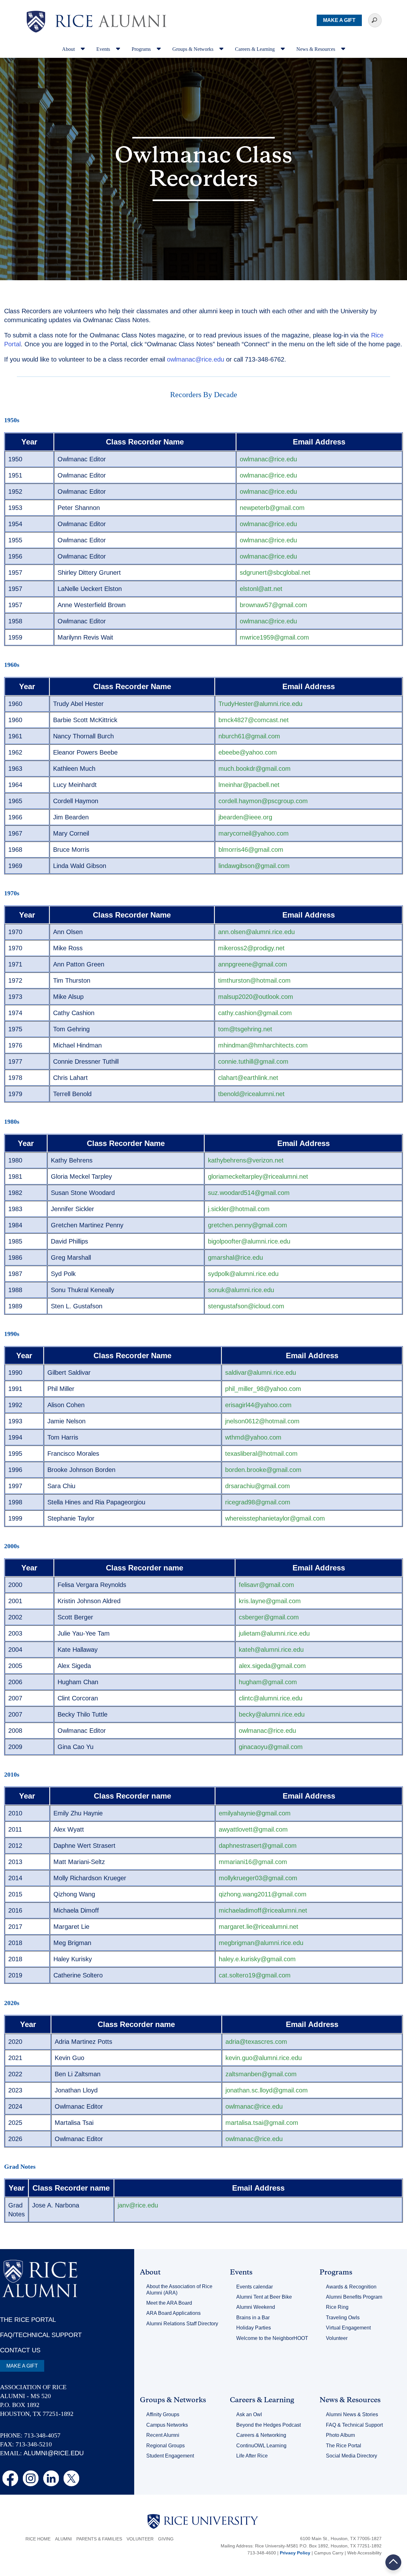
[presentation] (111, 11)
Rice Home (38, 2539)
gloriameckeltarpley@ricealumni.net (258, 1176)
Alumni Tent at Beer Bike (264, 2297)
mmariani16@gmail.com (253, 1862)
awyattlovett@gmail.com (253, 1829)
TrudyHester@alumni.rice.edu (260, 704)
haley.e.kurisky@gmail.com (257, 1959)
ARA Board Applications (173, 2313)
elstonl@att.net (261, 589)
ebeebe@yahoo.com (248, 752)
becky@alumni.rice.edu (272, 1714)
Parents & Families (99, 2539)
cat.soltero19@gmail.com (255, 1975)
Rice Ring (337, 2307)
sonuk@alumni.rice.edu (241, 1290)
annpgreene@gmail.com (253, 964)
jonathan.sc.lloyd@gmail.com (267, 2090)
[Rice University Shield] (36, 22)
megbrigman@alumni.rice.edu (261, 1943)
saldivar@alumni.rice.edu (261, 1373)
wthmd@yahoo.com (253, 1437)
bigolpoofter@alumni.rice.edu (249, 1241)
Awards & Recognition (351, 2287)
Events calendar (255, 2287)
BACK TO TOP (393, 2562)
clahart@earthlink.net (248, 1078)
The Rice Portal (344, 2446)
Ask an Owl (249, 2414)
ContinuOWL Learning (261, 2446)
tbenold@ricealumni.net (251, 1094)
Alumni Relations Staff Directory (182, 2324)
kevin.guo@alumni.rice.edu (264, 2058)
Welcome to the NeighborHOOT (272, 2338)
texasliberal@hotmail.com (261, 1454)
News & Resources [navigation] (316, 49)
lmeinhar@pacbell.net (249, 785)
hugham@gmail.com (268, 1682)
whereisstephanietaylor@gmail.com (275, 1518)
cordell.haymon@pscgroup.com (263, 801)
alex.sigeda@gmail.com (272, 1666)
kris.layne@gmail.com (270, 1601)
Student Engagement (170, 2456)
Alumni (63, 2539)
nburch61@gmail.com (249, 736)
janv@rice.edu (138, 2205)
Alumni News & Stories (352, 2414)
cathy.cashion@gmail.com (255, 1013)
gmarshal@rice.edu (235, 1257)
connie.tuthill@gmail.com (253, 1061)
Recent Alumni (163, 2435)
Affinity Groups (163, 2414)
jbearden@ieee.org (245, 817)
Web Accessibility (364, 2553)
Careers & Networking (261, 2435)
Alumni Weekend (256, 2307)
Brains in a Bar (253, 2318)
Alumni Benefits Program (354, 2297)
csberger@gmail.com (269, 1617)
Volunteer (337, 2338)
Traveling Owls (343, 2318)
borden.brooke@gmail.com (263, 1470)
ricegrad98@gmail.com (258, 1502)
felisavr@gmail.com (266, 1585)
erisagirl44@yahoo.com (258, 1405)
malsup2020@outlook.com (256, 997)
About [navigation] (69, 49)
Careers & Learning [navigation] (255, 49)
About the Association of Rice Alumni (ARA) (179, 2290)
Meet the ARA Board (169, 2303)
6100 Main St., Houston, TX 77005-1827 (341, 2539)
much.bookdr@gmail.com (255, 769)
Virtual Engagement (348, 2328)
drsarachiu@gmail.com (258, 1486)
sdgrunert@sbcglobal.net (275, 573)
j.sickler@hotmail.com (239, 1209)
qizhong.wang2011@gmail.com (263, 1894)
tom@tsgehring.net (245, 1029)
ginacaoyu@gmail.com (271, 1747)
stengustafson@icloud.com (246, 1306)
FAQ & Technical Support (354, 2425)
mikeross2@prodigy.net (251, 948)
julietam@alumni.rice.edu (274, 1633)
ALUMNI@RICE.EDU (54, 2453)
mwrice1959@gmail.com (274, 637)
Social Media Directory (352, 2456)
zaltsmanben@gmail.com (261, 2074)
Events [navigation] (104, 49)
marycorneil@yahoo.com (254, 833)
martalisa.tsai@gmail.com (262, 2123)
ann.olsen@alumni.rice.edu (256, 932)
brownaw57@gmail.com (273, 605)
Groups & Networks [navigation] (193, 49)
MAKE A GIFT (339, 20)
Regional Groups (166, 2446)
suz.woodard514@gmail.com (249, 1193)
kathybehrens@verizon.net (246, 1160)
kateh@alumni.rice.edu (271, 1650)
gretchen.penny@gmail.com (248, 1225)
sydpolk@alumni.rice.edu (243, 1274)
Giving (166, 2539)
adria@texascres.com (256, 2042)
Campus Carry (329, 2553)
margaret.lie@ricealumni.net (259, 1927)
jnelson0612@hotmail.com (262, 1421)
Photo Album (340, 2435)
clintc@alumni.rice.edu (271, 1698)
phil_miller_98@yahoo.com (263, 1389)
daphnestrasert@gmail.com (258, 1846)
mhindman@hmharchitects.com (263, 1045)
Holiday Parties (254, 2328)
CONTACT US (20, 2350)
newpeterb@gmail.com (272, 508)
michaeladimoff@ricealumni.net (263, 1910)
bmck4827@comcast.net (254, 720)
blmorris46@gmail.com (251, 850)
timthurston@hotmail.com (254, 980)
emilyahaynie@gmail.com (255, 1813)
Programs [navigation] (142, 49)
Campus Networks (167, 2425)
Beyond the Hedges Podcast (269, 2425)
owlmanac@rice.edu (196, 359)
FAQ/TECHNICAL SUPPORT (41, 2335)
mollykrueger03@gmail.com (258, 1878)
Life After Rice (252, 2456)
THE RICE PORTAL (28, 2320)
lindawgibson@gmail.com (254, 866)
